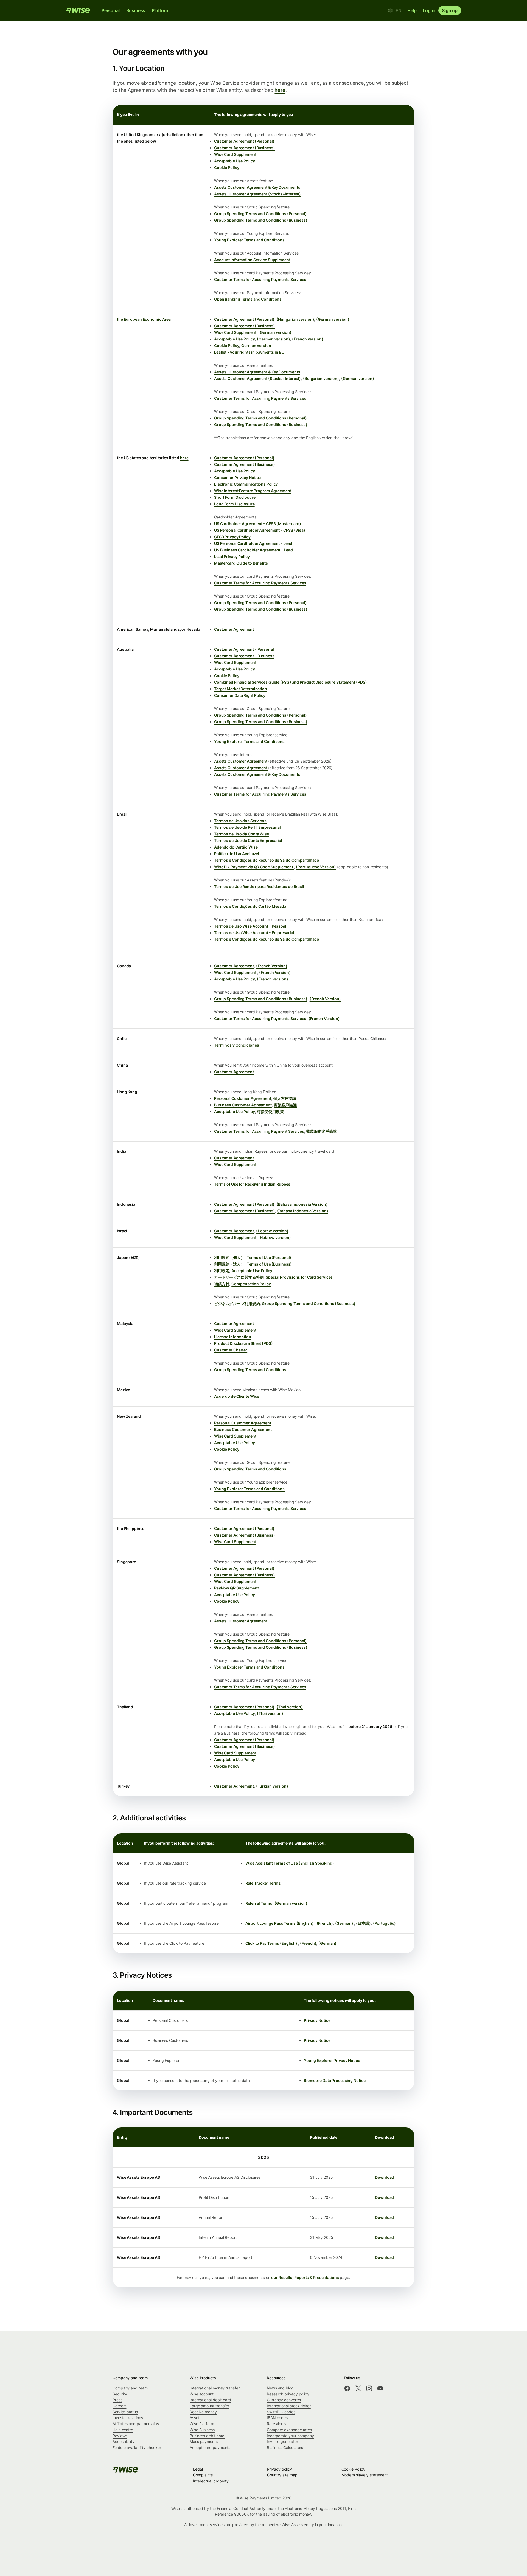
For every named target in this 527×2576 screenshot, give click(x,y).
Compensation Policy (251, 1284)
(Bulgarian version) (321, 378)
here (280, 90)
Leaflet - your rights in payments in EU (249, 352)
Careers (119, 2406)
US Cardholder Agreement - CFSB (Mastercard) (258, 524)
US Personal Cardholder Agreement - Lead (253, 543)
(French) (325, 1923)
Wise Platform (202, 2424)
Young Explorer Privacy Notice (332, 2060)
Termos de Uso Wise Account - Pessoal (250, 926)
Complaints (203, 2475)
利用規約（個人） (229, 1257)
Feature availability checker (137, 2447)
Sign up (450, 10)
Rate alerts (276, 2424)
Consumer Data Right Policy (240, 695)
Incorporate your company (290, 2436)
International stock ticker (289, 2406)
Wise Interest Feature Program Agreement (253, 491)
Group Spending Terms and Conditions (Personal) (260, 214)
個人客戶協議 (285, 1098)
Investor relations (128, 2418)
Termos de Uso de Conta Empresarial (248, 840)
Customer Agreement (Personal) (244, 141)
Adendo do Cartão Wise (236, 847)
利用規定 (222, 1271)
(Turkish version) (272, 1786)
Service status (125, 2412)
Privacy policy (280, 2469)
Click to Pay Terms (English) (272, 1943)
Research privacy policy (288, 2394)
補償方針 (222, 1284)
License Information (233, 1337)
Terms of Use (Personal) (269, 1257)
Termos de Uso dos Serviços (240, 821)
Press (117, 2400)
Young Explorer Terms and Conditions (249, 240)
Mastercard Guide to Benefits (241, 563)
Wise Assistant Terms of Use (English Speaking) (290, 1863)
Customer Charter (231, 1350)
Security (120, 2394)
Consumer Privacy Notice (238, 477)
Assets (196, 2418)
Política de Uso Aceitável (237, 854)
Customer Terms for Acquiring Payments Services (260, 279)
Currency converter (284, 2400)
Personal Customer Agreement (243, 1098)
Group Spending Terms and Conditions (250, 1370)
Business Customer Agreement (243, 1105)
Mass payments (204, 2441)
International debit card (210, 2400)
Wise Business (202, 2430)
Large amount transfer (209, 2406)
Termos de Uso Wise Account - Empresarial (254, 933)
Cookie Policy (227, 167)
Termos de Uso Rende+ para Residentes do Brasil (259, 887)
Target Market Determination (241, 689)
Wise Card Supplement (235, 154)
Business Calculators (285, 2447)
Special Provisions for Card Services (299, 1277)
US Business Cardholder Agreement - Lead (253, 550)
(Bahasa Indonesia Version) (302, 1204)
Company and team (130, 2388)
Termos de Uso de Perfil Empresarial (247, 827)
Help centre (123, 2430)
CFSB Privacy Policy (232, 537)
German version (256, 346)
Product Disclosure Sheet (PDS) (243, 1343)
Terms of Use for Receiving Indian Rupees (252, 1184)
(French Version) (272, 966)
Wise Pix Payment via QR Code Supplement (254, 867)
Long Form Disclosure (234, 504)
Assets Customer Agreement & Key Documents (257, 187)
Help (412, 10)
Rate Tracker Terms (263, 1883)
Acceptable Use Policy (235, 161)
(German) (345, 1923)
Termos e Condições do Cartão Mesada (250, 906)
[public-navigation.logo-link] (126, 2471)
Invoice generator (282, 2441)
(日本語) (363, 1923)
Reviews (120, 2436)
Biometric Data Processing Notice (335, 2080)
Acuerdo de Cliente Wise (237, 1396)
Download (384, 2177)
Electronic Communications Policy (246, 484)
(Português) (384, 1923)
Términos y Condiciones (237, 1045)
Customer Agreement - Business (244, 656)
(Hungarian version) (295, 319)
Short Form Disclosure (235, 497)
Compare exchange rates (289, 2430)
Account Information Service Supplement (252, 260)
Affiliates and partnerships (136, 2424)
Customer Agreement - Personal (244, 649)
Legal (198, 2469)
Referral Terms (259, 1903)
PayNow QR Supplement (236, 1588)
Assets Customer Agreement (241, 761)
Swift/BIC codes (281, 2412)
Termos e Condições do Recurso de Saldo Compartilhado (267, 860)
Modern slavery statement (365, 2475)
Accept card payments (210, 2447)
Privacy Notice (317, 2020)
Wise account (202, 2394)
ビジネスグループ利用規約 (237, 1303)
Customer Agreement (234, 629)
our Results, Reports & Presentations (305, 2277)
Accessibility (124, 2441)
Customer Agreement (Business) (245, 148)
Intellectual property (211, 2481)
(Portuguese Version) (316, 867)
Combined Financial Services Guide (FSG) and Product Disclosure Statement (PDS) (291, 682)
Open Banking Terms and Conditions (248, 299)
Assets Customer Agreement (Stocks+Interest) (257, 194)
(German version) (333, 319)
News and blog (280, 2388)
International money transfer (215, 2388)
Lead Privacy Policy (232, 556)
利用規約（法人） (229, 1264)
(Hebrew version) (272, 1231)
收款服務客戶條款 (322, 1131)
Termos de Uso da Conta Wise (242, 834)
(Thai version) (290, 1707)
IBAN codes (277, 2418)
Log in (429, 10)
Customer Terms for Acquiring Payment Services (259, 1131)
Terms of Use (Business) (269, 1264)
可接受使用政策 (270, 1111)
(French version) (308, 339)
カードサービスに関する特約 (239, 1277)
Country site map (282, 2475)
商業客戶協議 (285, 1105)
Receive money (203, 2412)
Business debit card (207, 2436)
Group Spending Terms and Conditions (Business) (261, 220)
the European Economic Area (144, 319)
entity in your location (323, 2525)
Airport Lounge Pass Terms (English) (280, 1923)
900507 (241, 2514)
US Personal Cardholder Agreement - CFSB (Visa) (260, 530)
